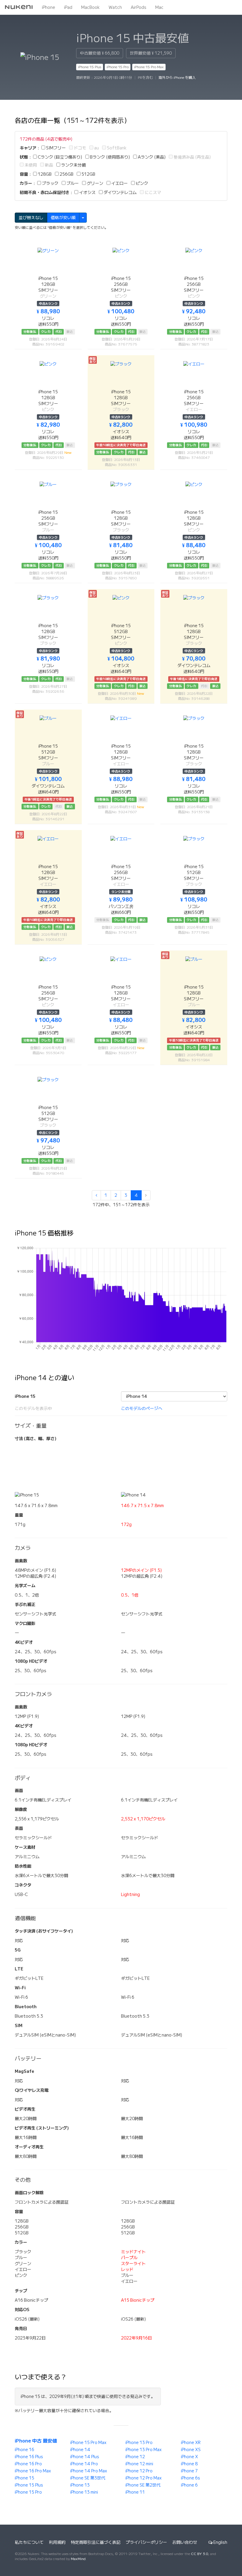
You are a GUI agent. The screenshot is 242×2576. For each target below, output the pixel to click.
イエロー (119, 183)
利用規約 (57, 2542)
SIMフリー (55, 148)
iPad (68, 7)
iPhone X (189, 2457)
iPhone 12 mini (139, 2464)
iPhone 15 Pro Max (149, 67)
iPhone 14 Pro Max (89, 2471)
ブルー (72, 183)
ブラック (50, 183)
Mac (159, 7)
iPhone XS (191, 2450)
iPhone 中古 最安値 (36, 2441)
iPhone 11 (135, 2492)
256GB (66, 174)
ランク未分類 (73, 165)
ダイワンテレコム (120, 193)
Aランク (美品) (151, 157)
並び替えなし (31, 218)
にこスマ (152, 193)
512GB (88, 174)
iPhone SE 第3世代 (88, 2478)
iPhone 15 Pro (118, 67)
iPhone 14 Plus (85, 2457)
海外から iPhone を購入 (177, 78)
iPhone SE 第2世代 (143, 2485)
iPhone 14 (80, 2450)
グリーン (95, 183)
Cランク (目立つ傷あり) (59, 157)
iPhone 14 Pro (84, 2464)
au (96, 148)
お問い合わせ (185, 2542)
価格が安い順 (63, 218)
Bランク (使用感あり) (109, 157)
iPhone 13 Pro (139, 2443)
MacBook (90, 7)
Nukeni (19, 7)
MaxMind (78, 2559)
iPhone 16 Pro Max (33, 2471)
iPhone (49, 7)
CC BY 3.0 (200, 2554)
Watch (115, 7)
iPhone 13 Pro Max (144, 2450)
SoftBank (116, 148)
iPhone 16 (24, 2450)
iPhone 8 (189, 2464)
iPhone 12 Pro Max (144, 2478)
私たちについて (29, 2542)
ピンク (142, 183)
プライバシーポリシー (146, 2542)
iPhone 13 (80, 2485)
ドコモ (80, 148)
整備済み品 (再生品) (192, 157)
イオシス (87, 193)
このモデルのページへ (142, 1408)
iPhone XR (191, 2443)
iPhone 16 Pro (28, 2464)
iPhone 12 (135, 2457)
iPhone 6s (191, 2478)
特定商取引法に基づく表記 (96, 2542)
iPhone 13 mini (84, 2492)
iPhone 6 (189, 2485)
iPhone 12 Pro (139, 2471)
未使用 (30, 165)
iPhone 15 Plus (90, 67)
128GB (44, 174)
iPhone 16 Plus (29, 2457)
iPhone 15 (24, 2478)
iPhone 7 (189, 2471)
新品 (49, 165)
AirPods (139, 7)
